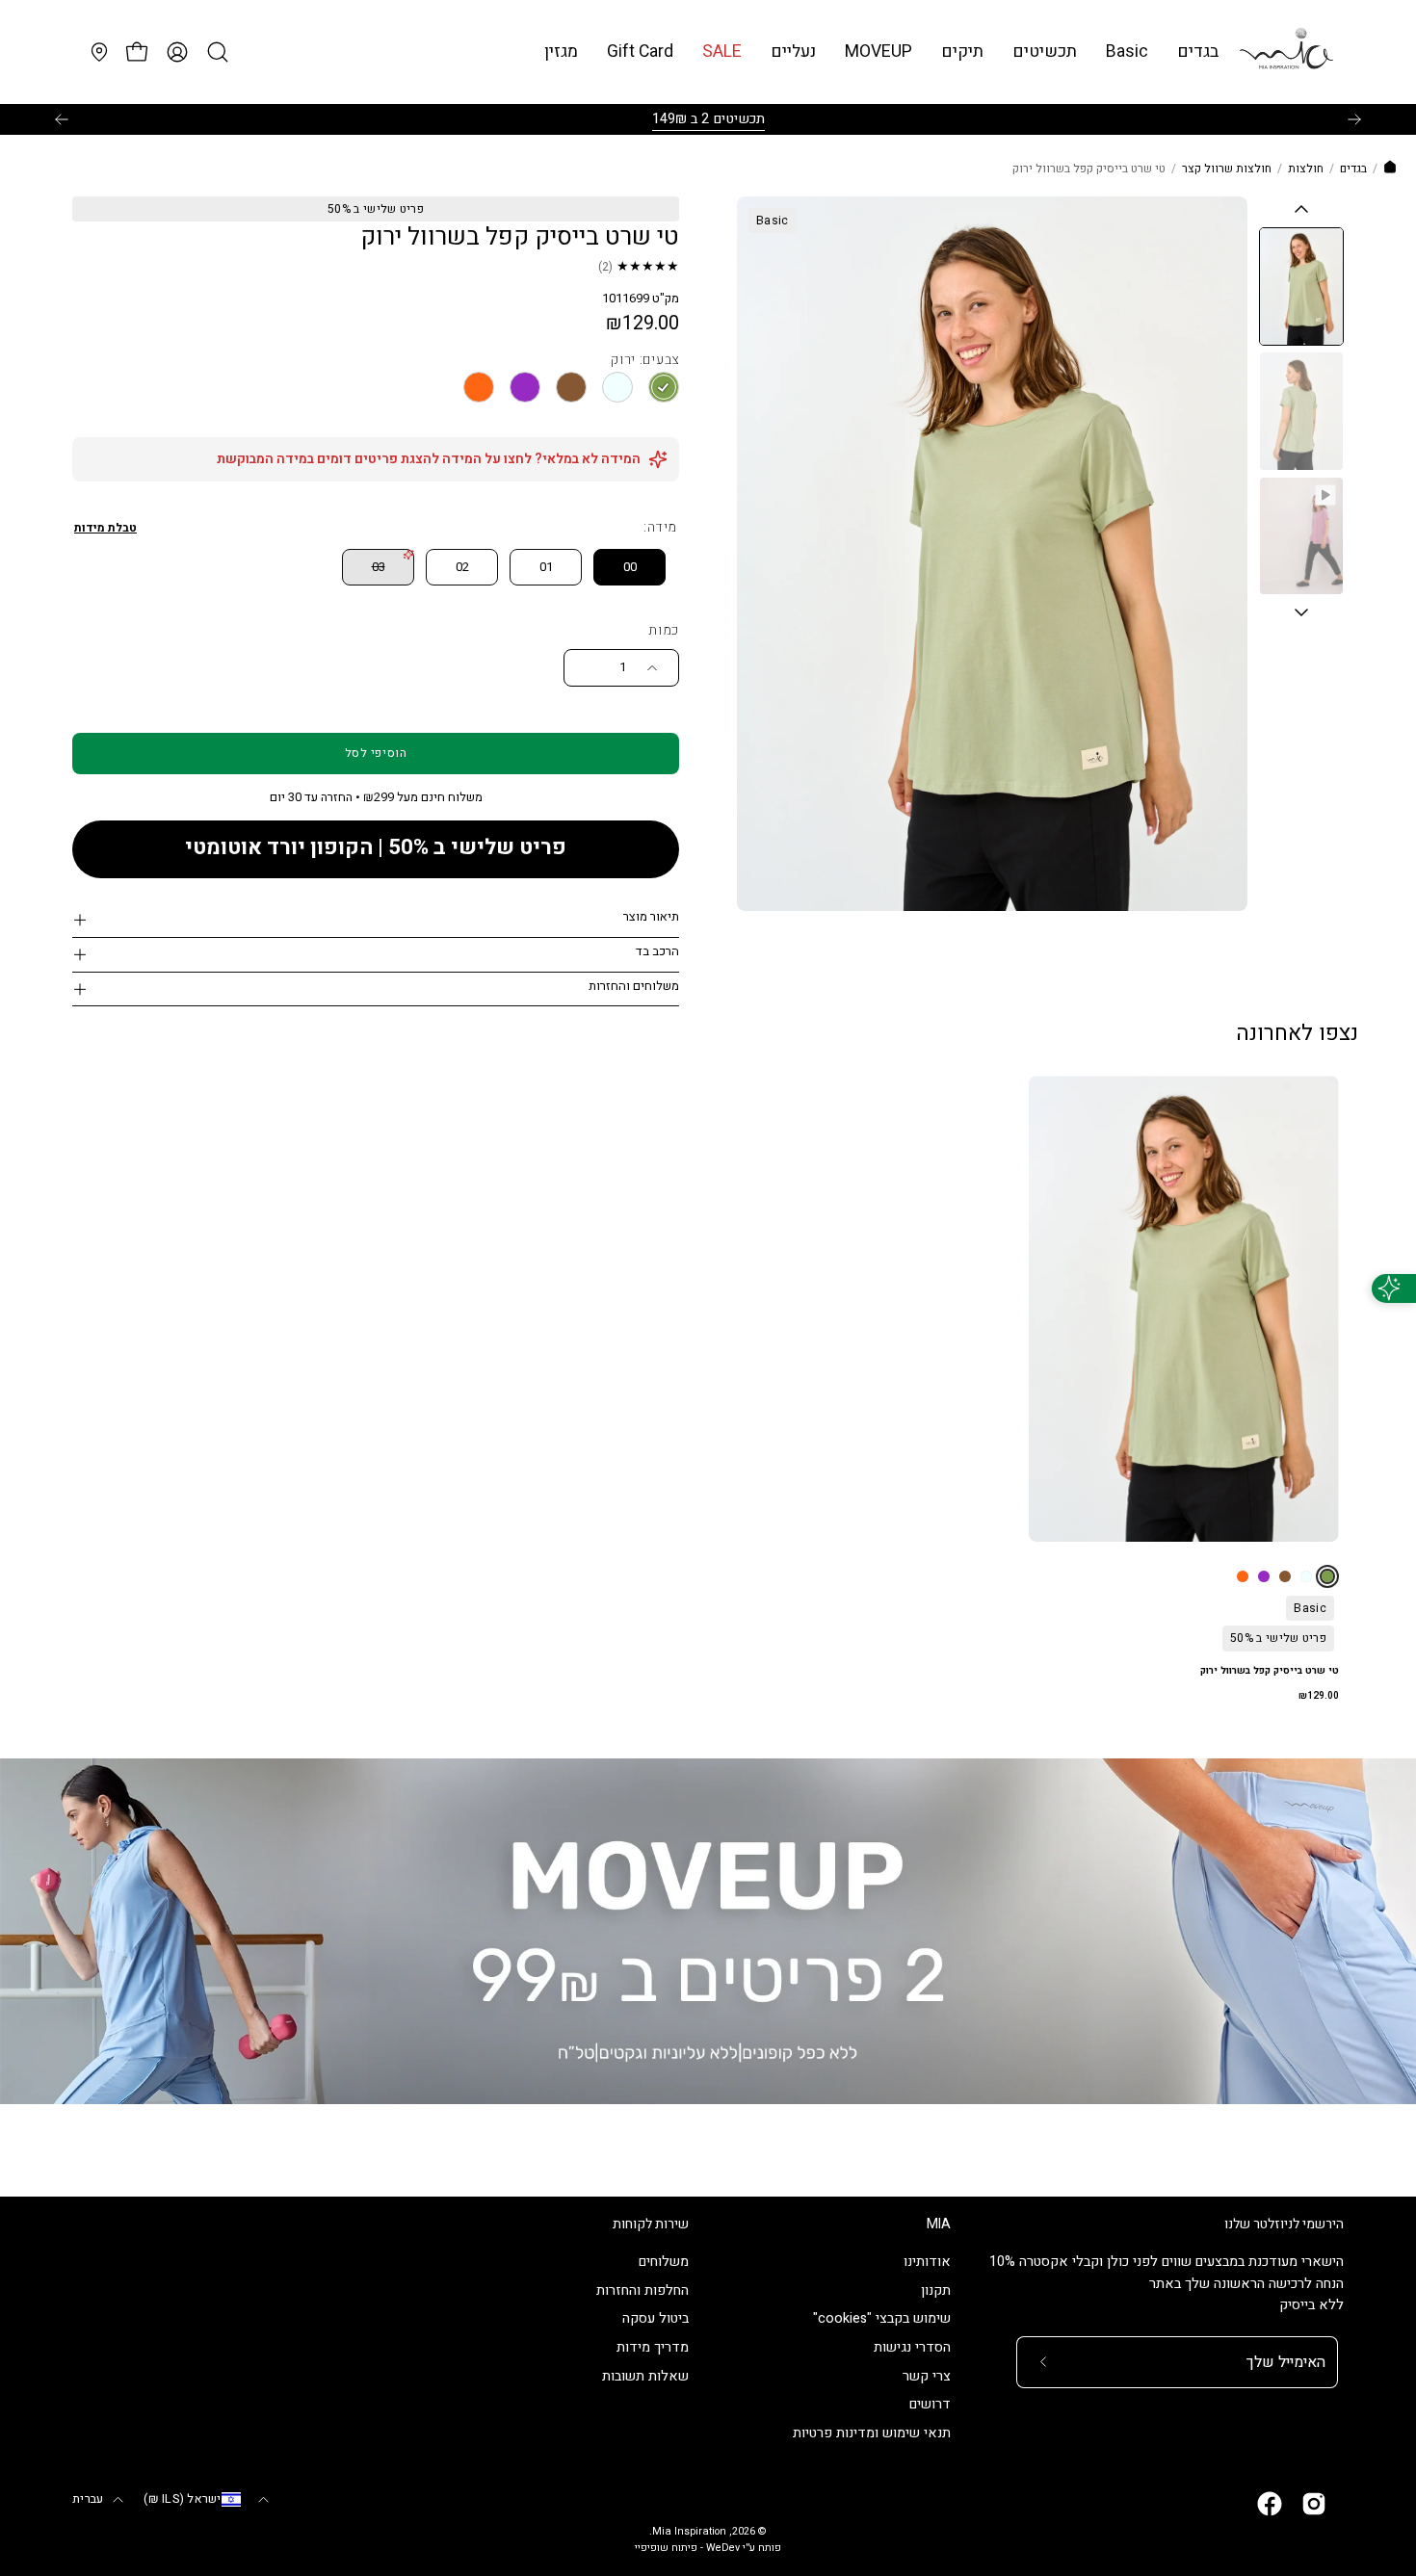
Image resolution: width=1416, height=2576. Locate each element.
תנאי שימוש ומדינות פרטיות (872, 2434)
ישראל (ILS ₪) (182, 2499)
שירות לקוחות (651, 2225)
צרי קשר (927, 2376)
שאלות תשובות (645, 2376)
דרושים (930, 2405)
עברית (88, 2499)
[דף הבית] (1390, 169)
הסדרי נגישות (912, 2348)
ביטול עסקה (656, 2319)
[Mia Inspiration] (1286, 52)
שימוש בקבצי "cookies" (882, 2319)
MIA (939, 2225)
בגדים (1353, 169)
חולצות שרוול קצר (1227, 169)
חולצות (1306, 169)
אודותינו (927, 2262)
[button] (1127, 52)
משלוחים (664, 2262)
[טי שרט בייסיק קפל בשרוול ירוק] (1301, 286)
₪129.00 (1319, 1696)
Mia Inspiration (689, 2532)
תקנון (936, 2290)
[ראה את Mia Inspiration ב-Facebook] (1270, 2504)
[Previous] (62, 119)
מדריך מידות (653, 2348)
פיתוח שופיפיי (666, 2548)
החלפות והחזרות (642, 2290)
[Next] (1354, 119)
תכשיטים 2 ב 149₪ (708, 119)
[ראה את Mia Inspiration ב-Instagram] (1314, 2504)
